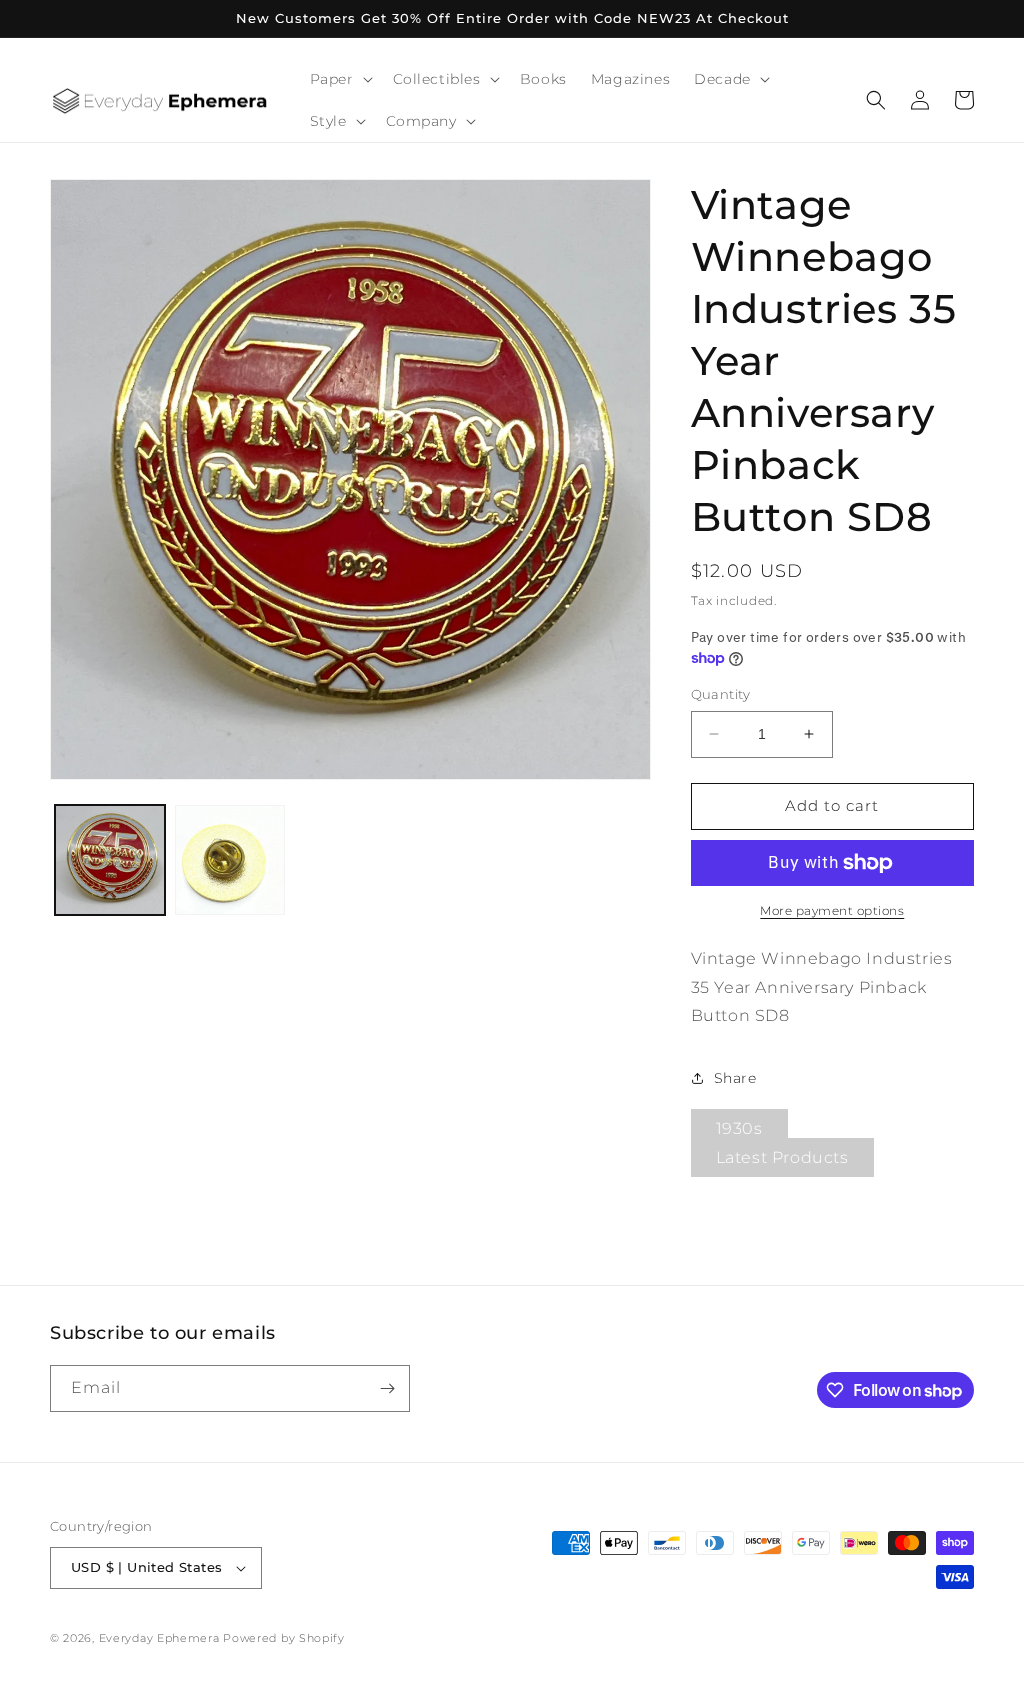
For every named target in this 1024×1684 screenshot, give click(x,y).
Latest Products (782, 1157)
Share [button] (735, 1078)
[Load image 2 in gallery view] (230, 860)
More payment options (832, 910)
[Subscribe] (387, 1388)
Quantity (721, 694)
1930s (739, 1128)
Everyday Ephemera (159, 1638)
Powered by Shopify (284, 1638)
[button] (339, 79)
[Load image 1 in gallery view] (110, 860)
